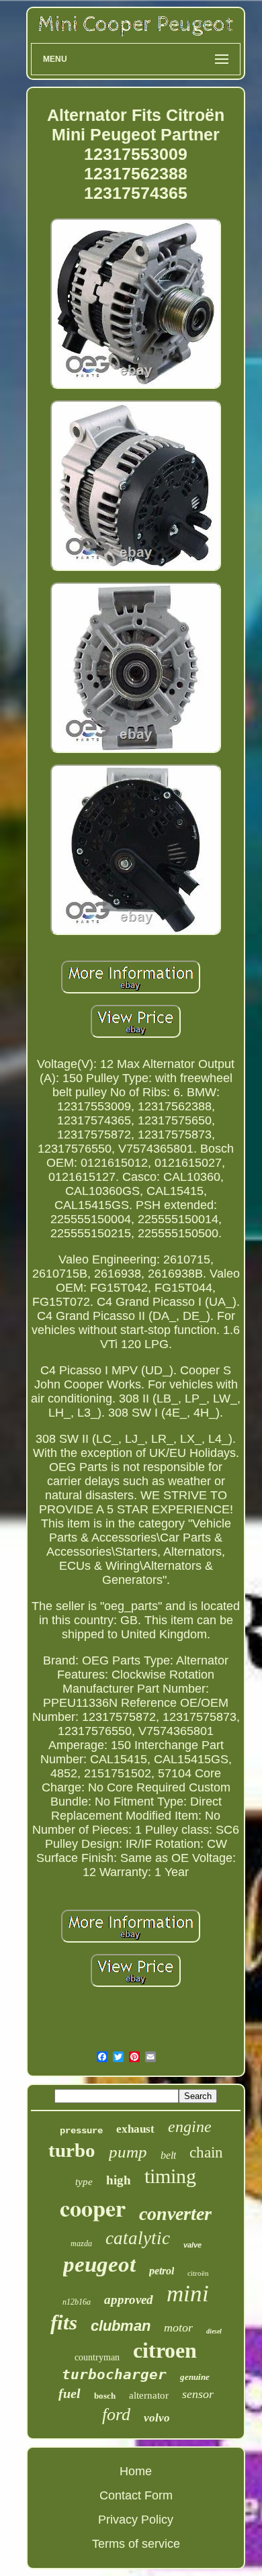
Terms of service (136, 2544)
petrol (162, 2271)
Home (136, 2471)
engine (190, 2127)
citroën (198, 2273)
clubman (121, 2326)
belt (168, 2155)
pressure (81, 2131)
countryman (97, 2357)
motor (178, 2327)
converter (175, 2214)
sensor (198, 2394)
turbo (72, 2150)
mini (188, 2294)
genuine (195, 2377)
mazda (81, 2244)
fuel (70, 2393)
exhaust (135, 2129)
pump (128, 2152)
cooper (93, 2208)
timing (170, 2176)
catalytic (138, 2238)
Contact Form (136, 2495)
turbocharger (114, 2374)
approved (129, 2300)
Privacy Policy (136, 2520)
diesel (214, 2331)
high (119, 2180)
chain (206, 2152)
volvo (157, 2418)
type (84, 2182)
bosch (105, 2396)
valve (192, 2245)
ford (116, 2414)
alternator (149, 2395)
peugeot (99, 2264)
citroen (165, 2350)
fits (64, 2322)
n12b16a (77, 2302)
